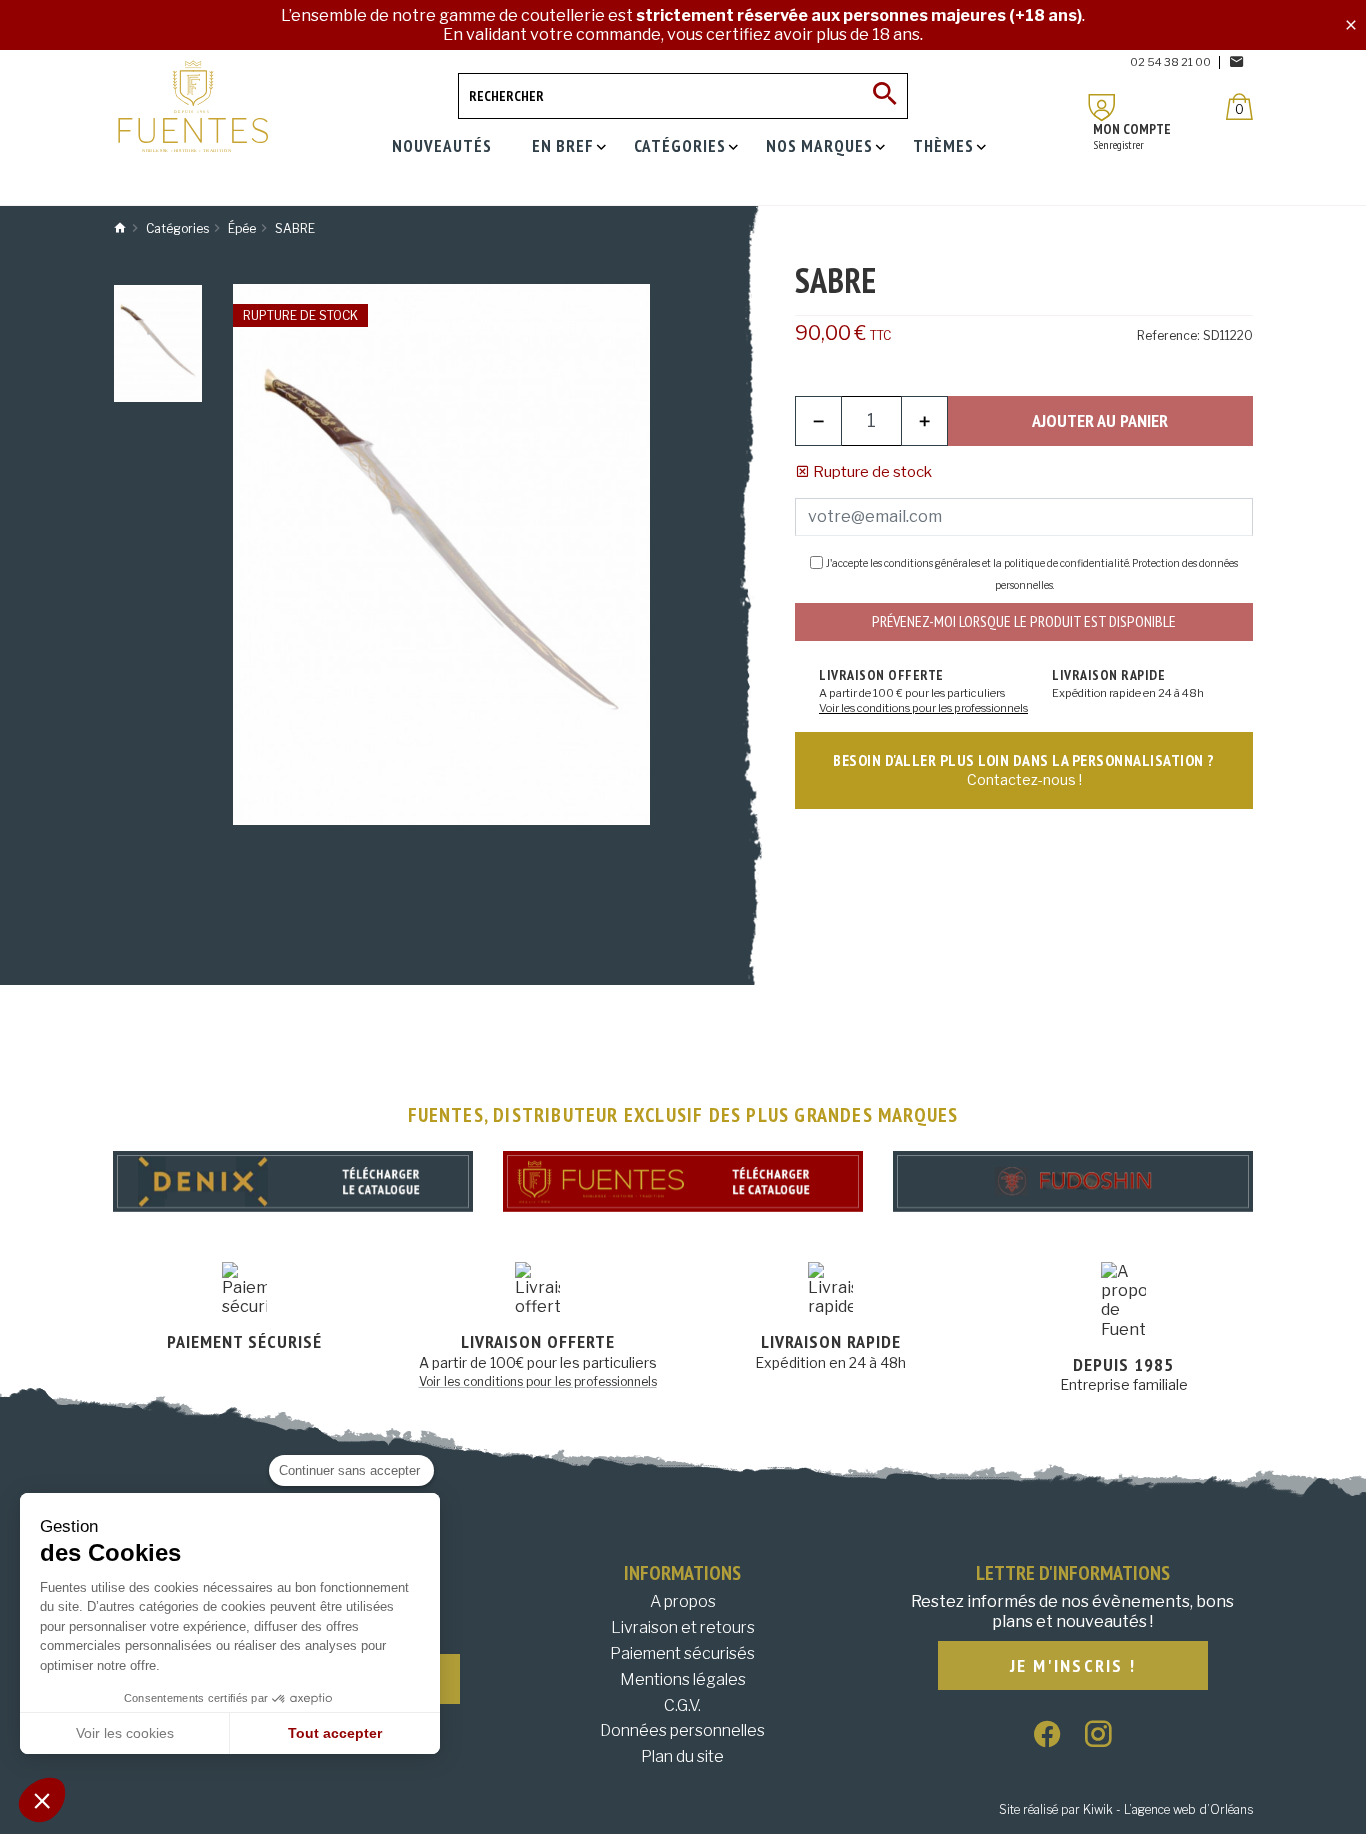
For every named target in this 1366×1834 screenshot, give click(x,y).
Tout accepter (335, 1733)
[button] (42, 1800)
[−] (818, 421)
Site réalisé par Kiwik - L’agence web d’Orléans (1126, 1809)
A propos (683, 1601)
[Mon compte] (1102, 107)
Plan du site (682, 1756)
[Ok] (885, 96)
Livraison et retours (683, 1627)
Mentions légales (683, 1679)
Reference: (1168, 335)
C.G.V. (682, 1705)
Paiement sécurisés (682, 1653)
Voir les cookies (125, 1733)
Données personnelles (682, 1730)
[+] (924, 421)
